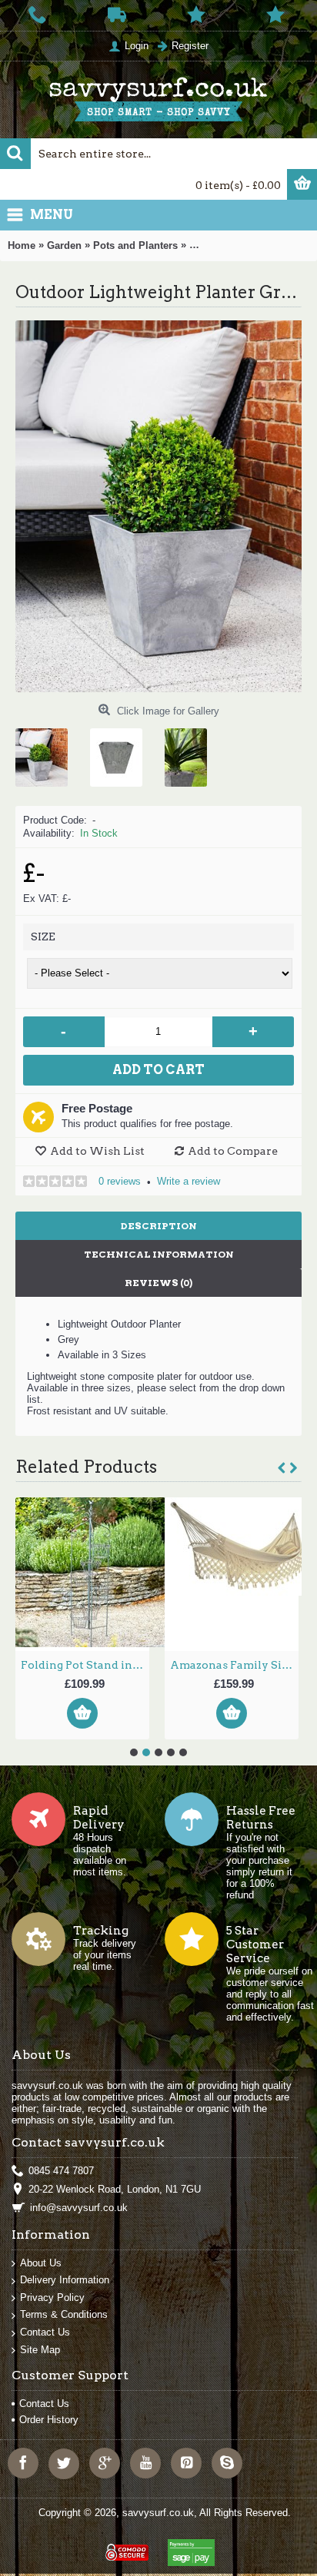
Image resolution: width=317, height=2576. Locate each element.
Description (159, 1226)
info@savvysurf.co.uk (79, 2208)
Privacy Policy (52, 2298)
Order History (49, 2420)
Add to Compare (233, 1151)
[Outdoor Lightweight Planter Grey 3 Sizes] (47, 752)
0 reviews (120, 1181)
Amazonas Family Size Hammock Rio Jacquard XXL (234, 1665)
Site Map (40, 2350)
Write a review (189, 1181)
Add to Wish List (97, 1151)
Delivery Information (65, 2280)
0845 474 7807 (61, 2171)
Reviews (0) (158, 1283)
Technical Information (159, 1254)
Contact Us (45, 2332)
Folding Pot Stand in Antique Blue (85, 1665)
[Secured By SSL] (125, 2546)
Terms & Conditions (64, 2314)
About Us (41, 2263)
